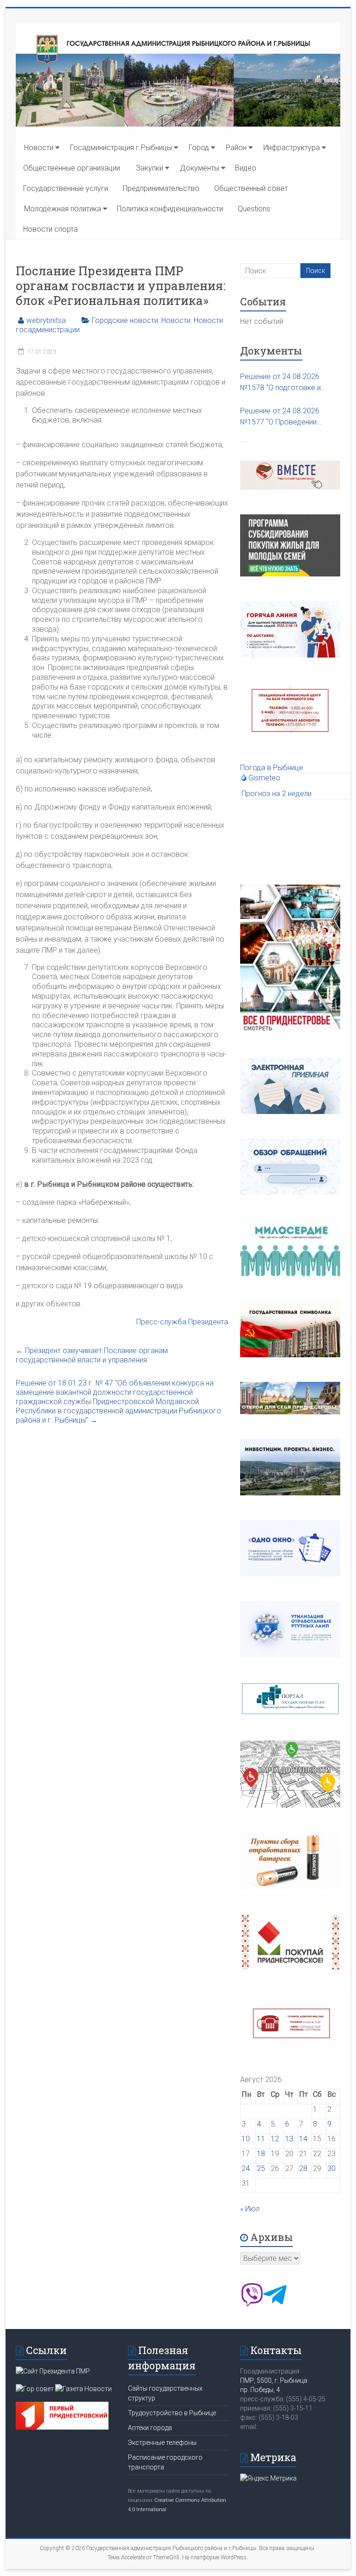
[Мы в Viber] (252, 2304)
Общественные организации (72, 168)
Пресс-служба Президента (182, 1322)
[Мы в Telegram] (275, 2304)
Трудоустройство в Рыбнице (172, 2413)
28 (303, 2168)
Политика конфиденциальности (170, 209)
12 (275, 2139)
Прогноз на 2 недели (277, 794)
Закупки (149, 168)
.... (244, 440)
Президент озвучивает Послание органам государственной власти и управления (92, 1355)
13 (289, 2139)
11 (261, 2139)
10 (246, 2139)
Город (199, 148)
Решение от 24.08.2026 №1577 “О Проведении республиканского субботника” (280, 417)
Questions (254, 209)
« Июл (250, 2209)
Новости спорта (51, 229)
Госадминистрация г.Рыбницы (121, 148)
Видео (246, 168)
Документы (200, 168)
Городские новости (125, 320)
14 (303, 2139)
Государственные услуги (66, 188)
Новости (39, 148)
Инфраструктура (292, 148)
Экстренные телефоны (162, 2443)
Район (236, 148)
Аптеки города (150, 2428)
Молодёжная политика (63, 209)
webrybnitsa (46, 320)
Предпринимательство (161, 188)
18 (261, 2154)
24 (246, 2168)
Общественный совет (251, 188)
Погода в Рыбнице (272, 768)
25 (261, 2168)
